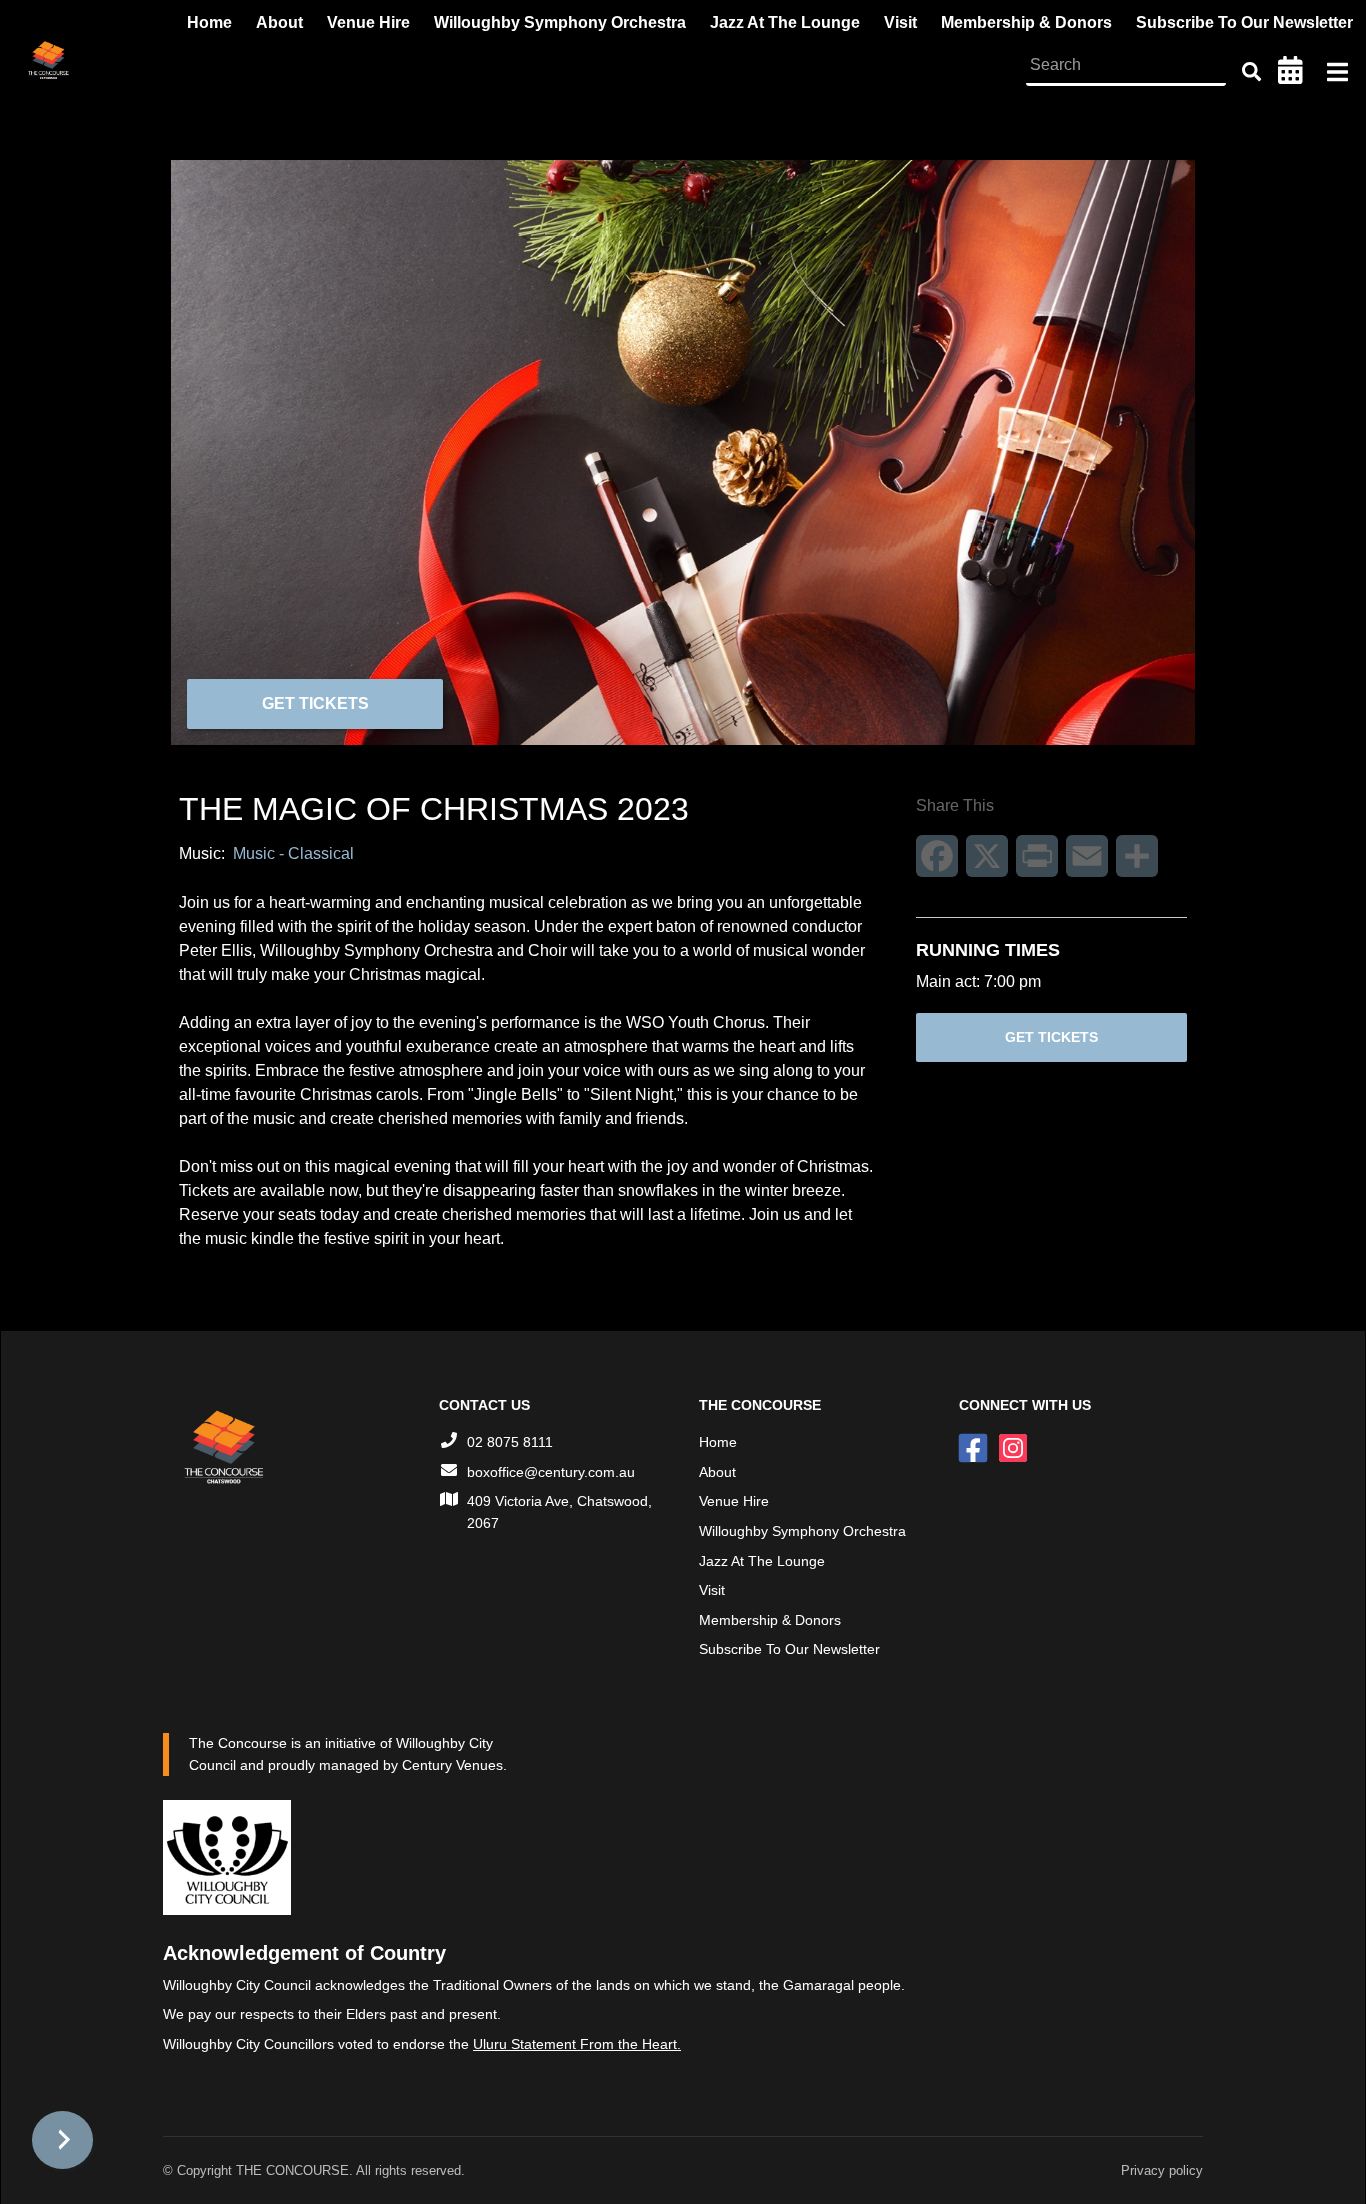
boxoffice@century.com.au (551, 1472)
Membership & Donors (770, 1620)
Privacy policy (1162, 2170)
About (717, 1472)
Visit (712, 1590)
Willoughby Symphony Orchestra (802, 1531)
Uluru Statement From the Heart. (577, 2044)
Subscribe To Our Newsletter (789, 1649)
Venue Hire (734, 1501)
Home (718, 1442)
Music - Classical (293, 853)
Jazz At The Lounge (762, 1561)
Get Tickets (315, 703)
